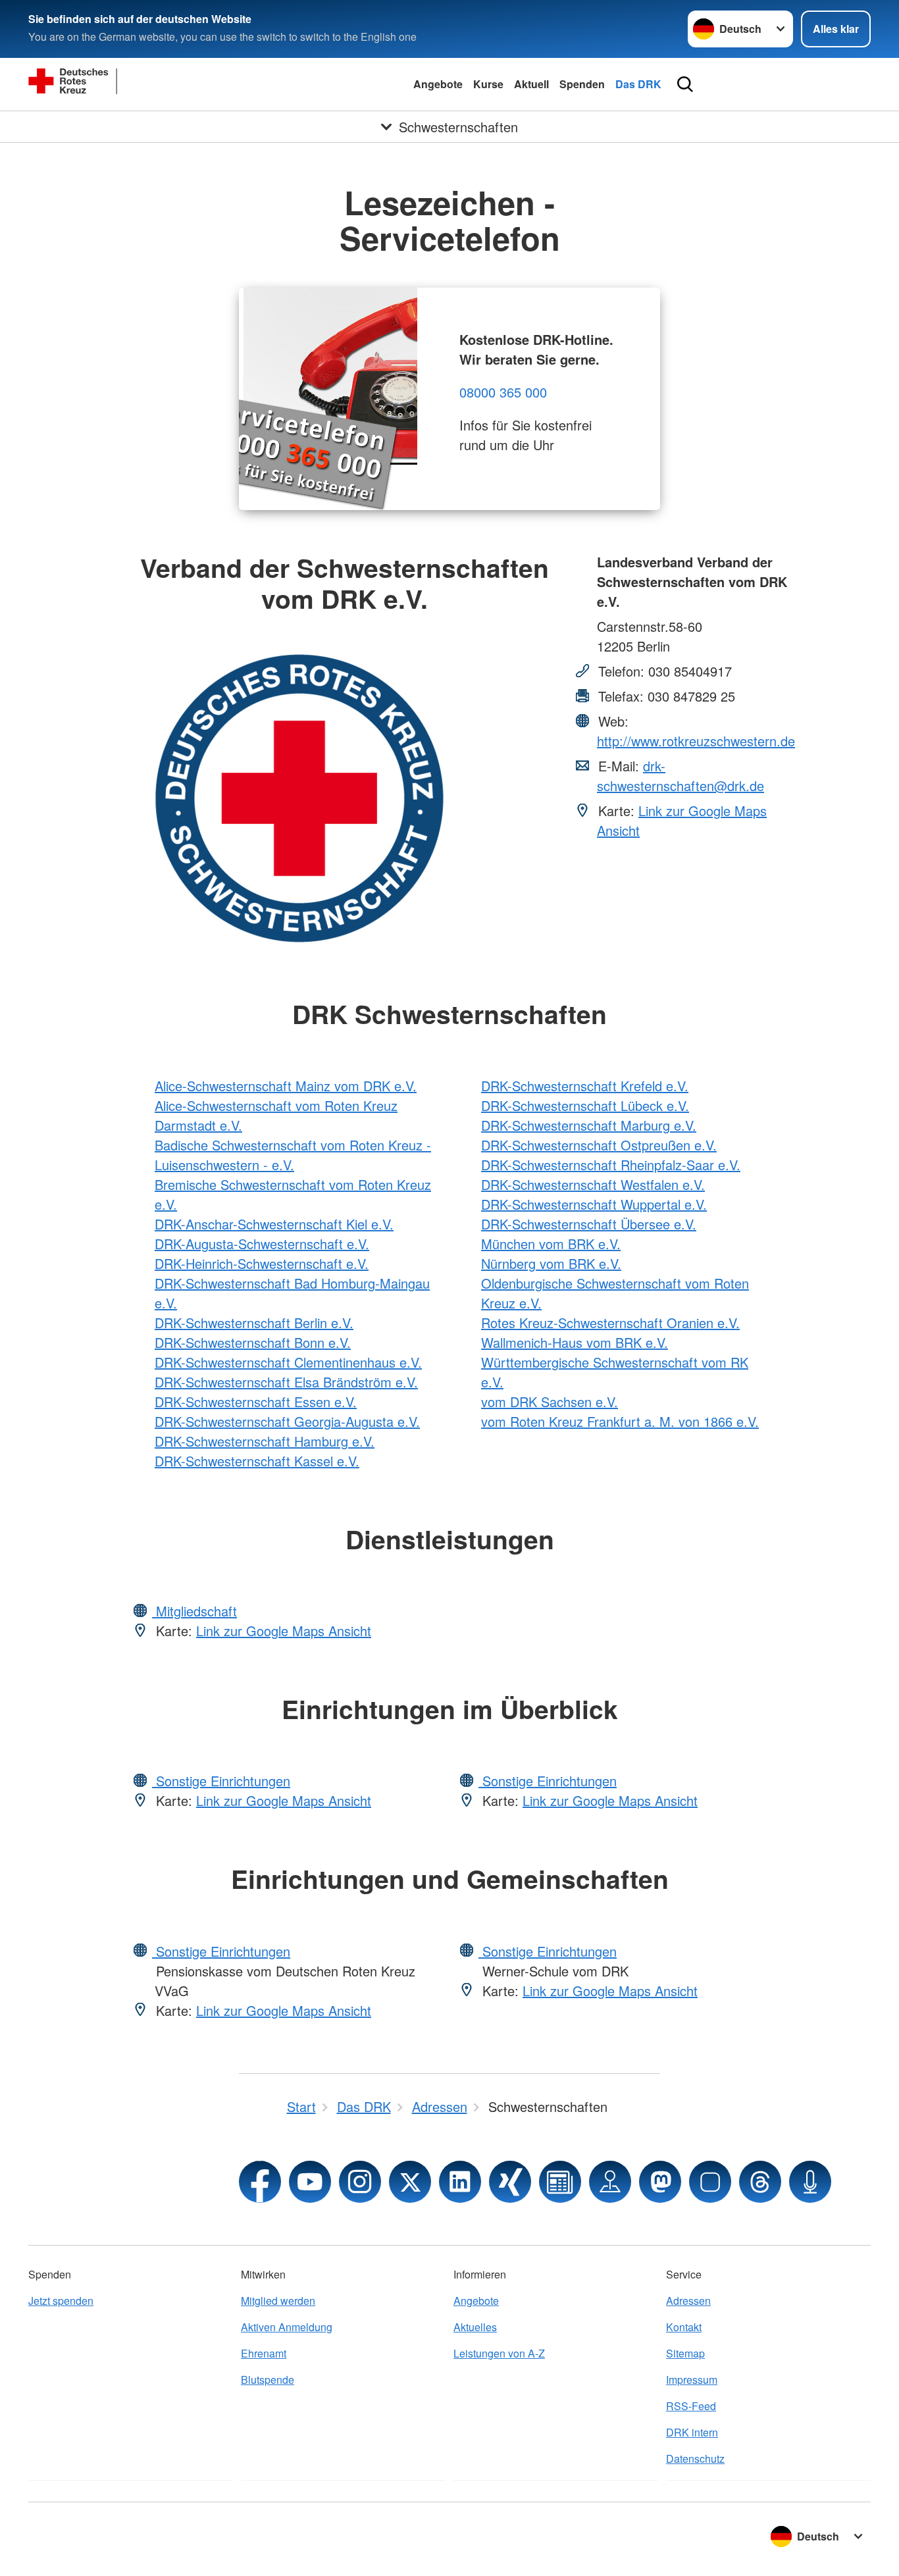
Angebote (438, 84)
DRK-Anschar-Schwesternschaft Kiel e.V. (274, 1224)
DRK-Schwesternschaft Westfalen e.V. (593, 1184)
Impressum (692, 2380)
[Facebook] (260, 2182)
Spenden (582, 84)
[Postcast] (810, 2182)
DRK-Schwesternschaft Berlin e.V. (254, 1323)
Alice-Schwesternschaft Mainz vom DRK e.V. (286, 1086)
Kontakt (684, 2327)
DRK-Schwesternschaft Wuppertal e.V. (594, 1204)
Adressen (688, 2301)
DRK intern (692, 2432)
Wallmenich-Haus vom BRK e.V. (575, 1342)
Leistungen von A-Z (499, 2353)
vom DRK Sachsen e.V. (550, 1402)
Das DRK (638, 84)
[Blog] (560, 2182)
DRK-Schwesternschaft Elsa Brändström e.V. (286, 1382)
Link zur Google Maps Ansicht (284, 1631)
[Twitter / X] (410, 2182)
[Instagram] (360, 2182)
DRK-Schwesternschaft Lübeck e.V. (585, 1105)
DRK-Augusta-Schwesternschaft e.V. (262, 1244)
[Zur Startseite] (127, 84)
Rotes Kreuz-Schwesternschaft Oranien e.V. (610, 1323)
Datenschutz (695, 2459)
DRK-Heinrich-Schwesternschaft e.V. (262, 1263)
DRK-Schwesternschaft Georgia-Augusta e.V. (287, 1421)
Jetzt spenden (61, 2301)
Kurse (488, 84)
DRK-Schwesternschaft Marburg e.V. (589, 1125)
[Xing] (510, 2182)
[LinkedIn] (460, 2182)
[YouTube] (310, 2182)
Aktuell (531, 84)
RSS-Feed (691, 2406)
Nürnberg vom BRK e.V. (551, 1263)
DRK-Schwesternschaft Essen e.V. (256, 1402)
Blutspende (268, 2380)
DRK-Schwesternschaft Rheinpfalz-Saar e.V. (611, 1165)
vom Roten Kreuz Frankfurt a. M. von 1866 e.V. (620, 1421)
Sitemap (685, 2353)
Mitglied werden (278, 2301)
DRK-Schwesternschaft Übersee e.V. (589, 1224)
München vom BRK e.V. (551, 1244)
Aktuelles (475, 2327)
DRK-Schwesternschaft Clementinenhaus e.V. (288, 1362)
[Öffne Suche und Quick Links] (685, 84)
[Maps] (610, 2182)
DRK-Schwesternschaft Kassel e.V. (257, 1461)
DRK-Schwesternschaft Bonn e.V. (253, 1342)
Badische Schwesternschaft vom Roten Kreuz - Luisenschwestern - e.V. (293, 1155)
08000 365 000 (503, 392)
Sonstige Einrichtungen (221, 1781)
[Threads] (760, 2182)
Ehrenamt (264, 2353)
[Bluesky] (710, 2182)
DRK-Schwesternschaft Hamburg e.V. (265, 1441)
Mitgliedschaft (194, 1611)
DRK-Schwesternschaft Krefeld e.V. (585, 1086)
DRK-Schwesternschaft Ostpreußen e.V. (599, 1145)
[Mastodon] (660, 2182)
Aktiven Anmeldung (287, 2327)
